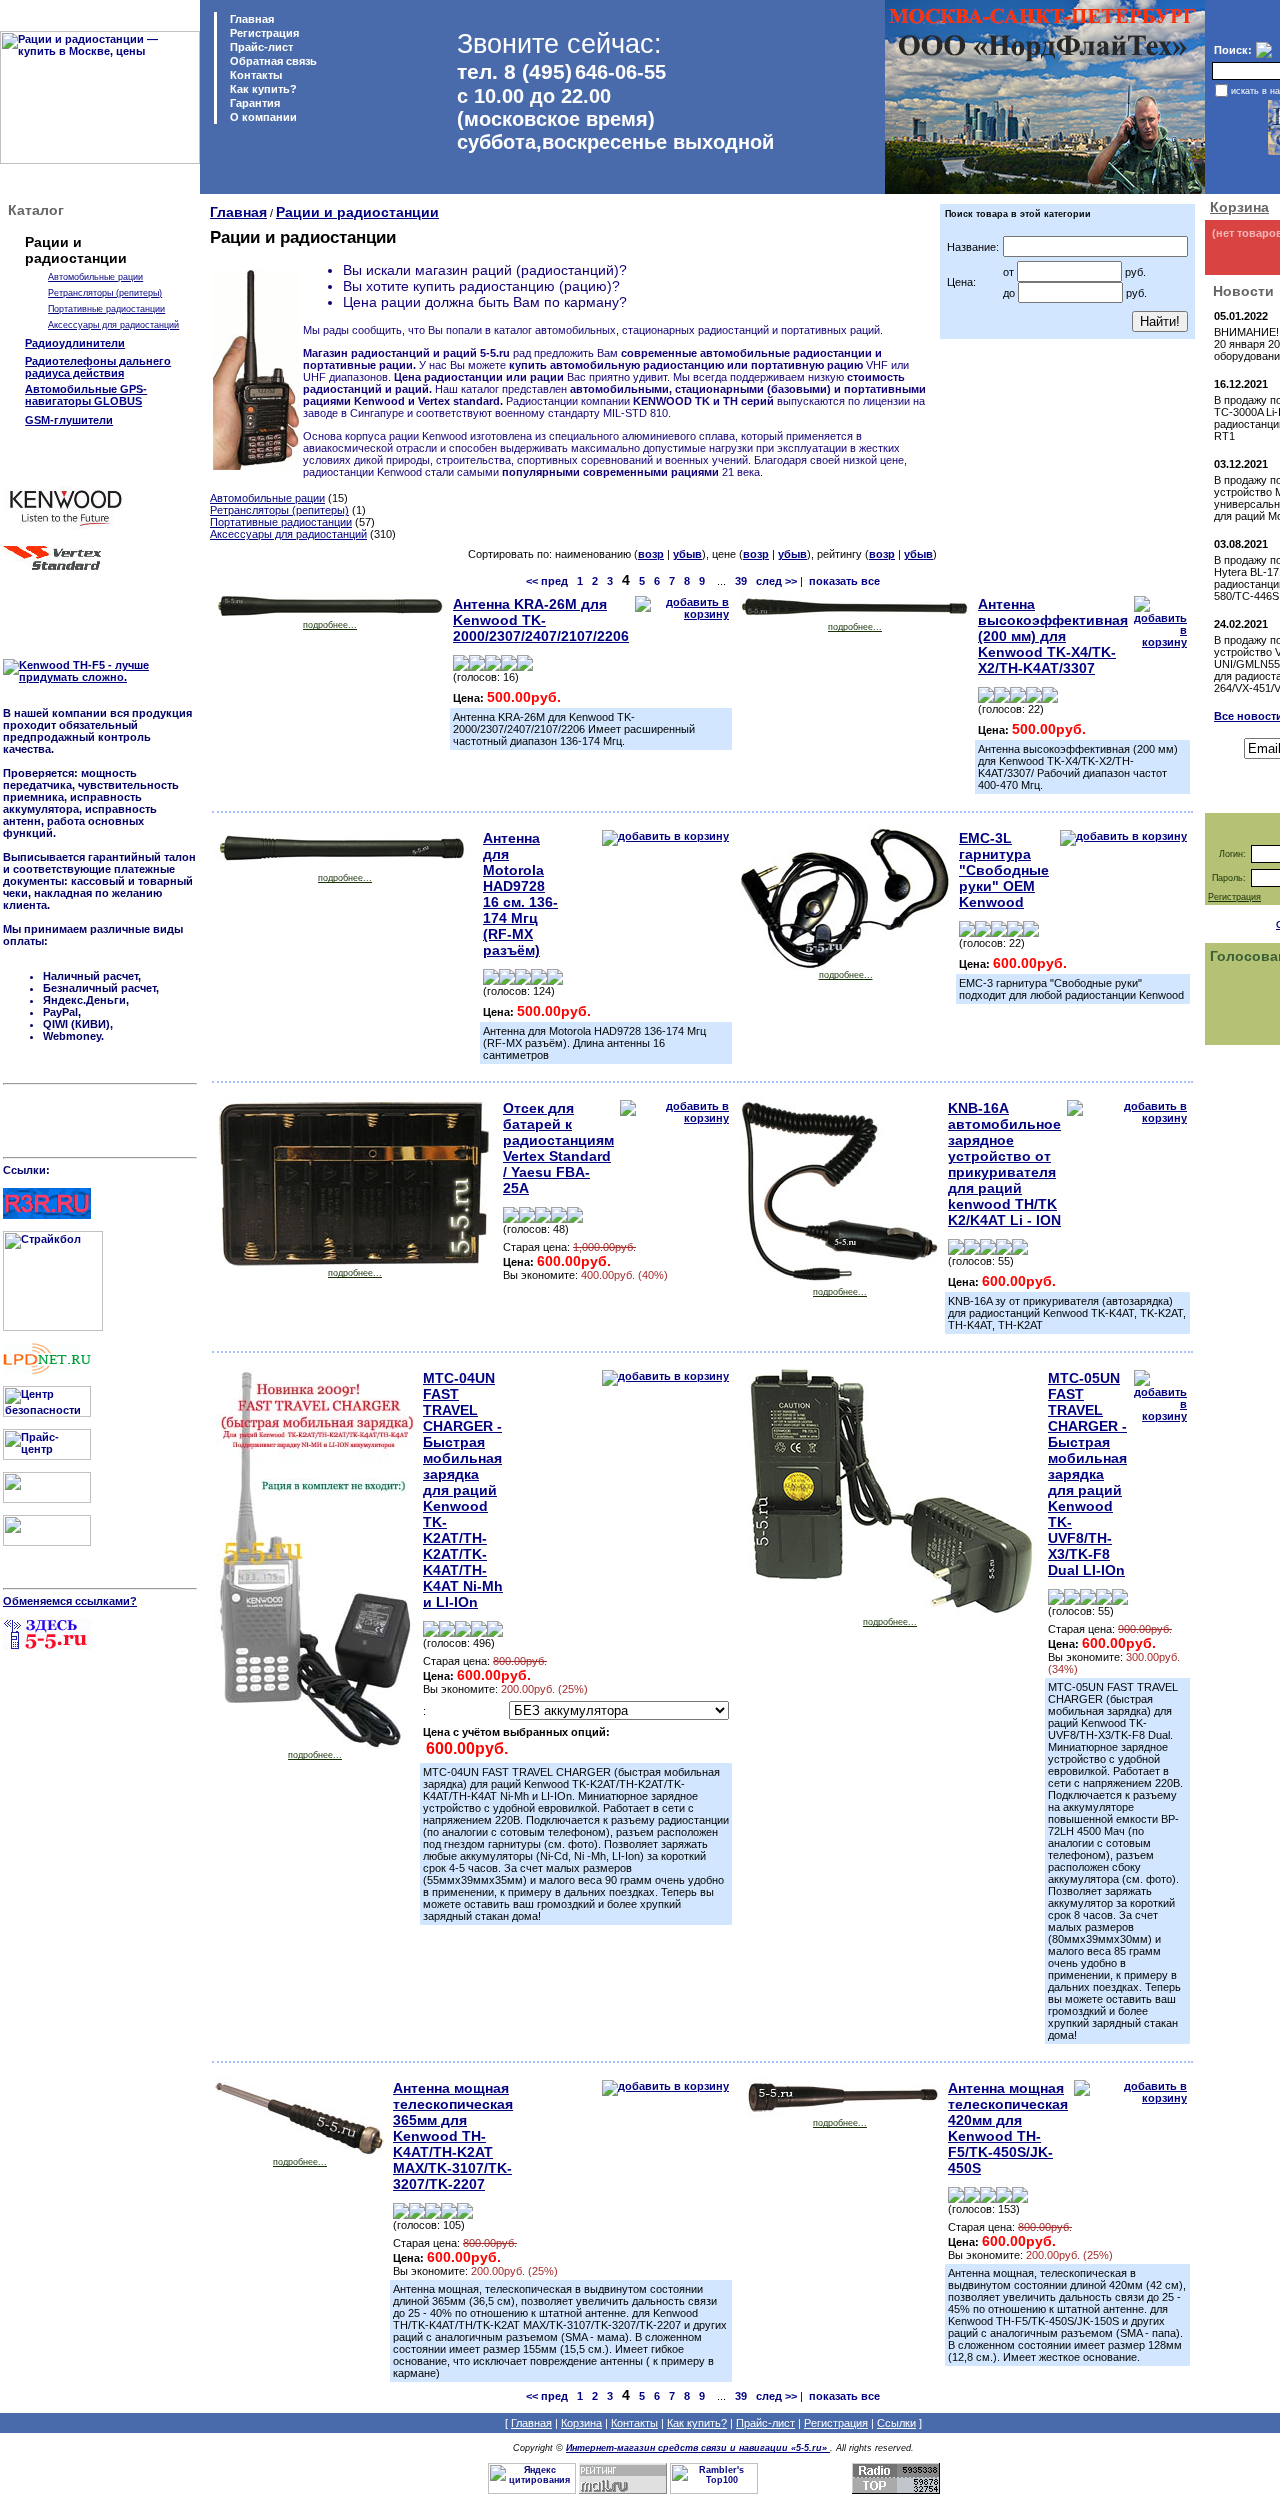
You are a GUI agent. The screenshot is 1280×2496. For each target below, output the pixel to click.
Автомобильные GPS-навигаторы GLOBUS (86, 395)
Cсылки (896, 2423)
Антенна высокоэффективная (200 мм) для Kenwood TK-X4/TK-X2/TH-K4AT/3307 (1053, 636)
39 (741, 581)
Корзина (1239, 207)
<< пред (547, 581)
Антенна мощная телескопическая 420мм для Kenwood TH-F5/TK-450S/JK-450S (1008, 2128)
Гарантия (253, 103)
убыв (687, 554)
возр (651, 554)
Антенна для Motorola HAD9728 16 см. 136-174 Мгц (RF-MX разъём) (520, 894)
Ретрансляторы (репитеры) (105, 293)
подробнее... (330, 625)
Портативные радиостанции (106, 309)
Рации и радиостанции (357, 212)
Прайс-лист (260, 47)
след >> (776, 581)
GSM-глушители (69, 420)
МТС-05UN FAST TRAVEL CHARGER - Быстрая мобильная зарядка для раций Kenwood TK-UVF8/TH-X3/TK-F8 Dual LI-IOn (1087, 1474)
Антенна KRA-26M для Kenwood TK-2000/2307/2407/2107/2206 (541, 620)
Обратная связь (272, 61)
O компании (262, 117)
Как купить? (262, 89)
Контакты (254, 75)
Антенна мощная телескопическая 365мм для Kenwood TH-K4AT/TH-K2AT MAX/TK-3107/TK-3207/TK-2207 (453, 2136)
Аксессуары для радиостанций (113, 325)
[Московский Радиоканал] (47, 1542)
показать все (844, 581)
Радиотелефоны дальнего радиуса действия (98, 367)
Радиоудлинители (75, 343)
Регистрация (264, 33)
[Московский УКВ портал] (47, 1499)
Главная (250, 19)
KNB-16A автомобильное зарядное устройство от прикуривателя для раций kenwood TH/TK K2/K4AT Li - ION (1004, 1164)
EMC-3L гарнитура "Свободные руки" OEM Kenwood (1004, 870)
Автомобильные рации (95, 277)
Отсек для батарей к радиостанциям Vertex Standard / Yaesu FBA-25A (558, 1148)
